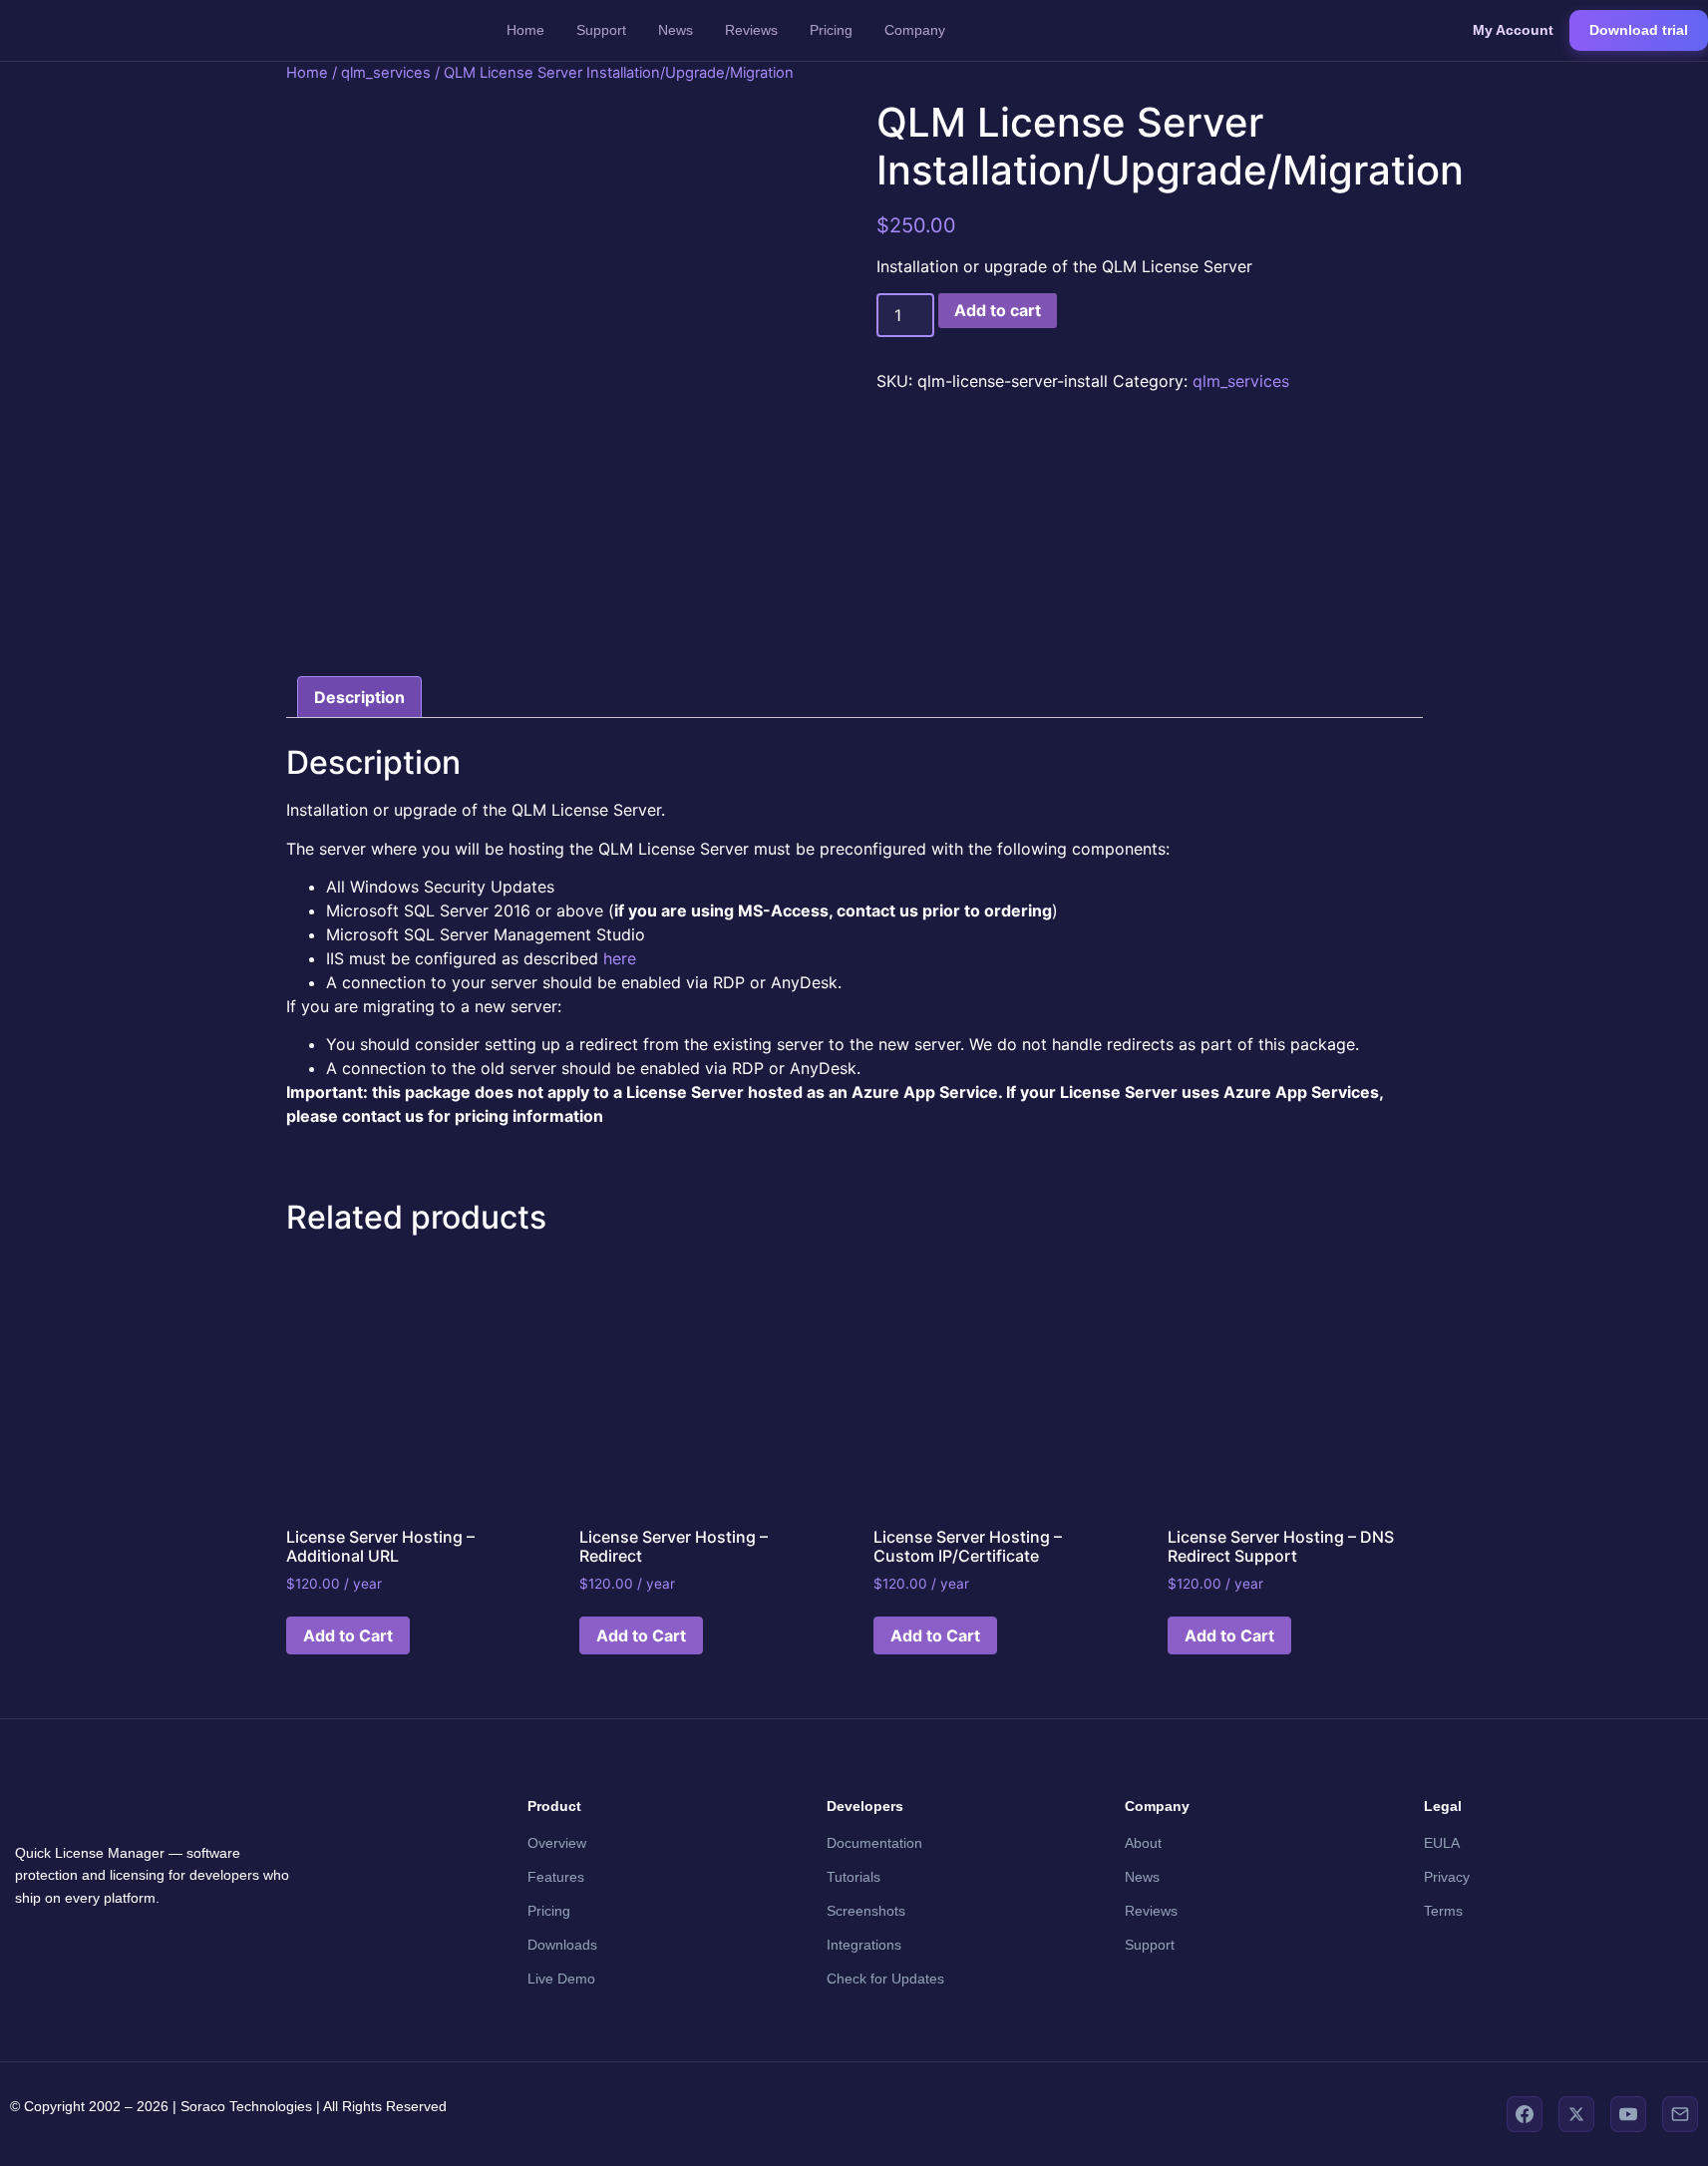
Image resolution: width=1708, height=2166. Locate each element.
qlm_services (386, 73)
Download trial (1639, 30)
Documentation (874, 1843)
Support (601, 30)
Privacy (1447, 1877)
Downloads (562, 1945)
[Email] (1680, 2114)
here (620, 958)
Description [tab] (359, 697)
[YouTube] (1628, 2114)
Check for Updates (885, 1979)
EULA (1442, 1843)
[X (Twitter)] (1576, 2114)
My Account (1513, 30)
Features (556, 1877)
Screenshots (866, 1911)
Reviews (751, 30)
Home (525, 30)
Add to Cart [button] (348, 1635)
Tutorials (854, 1877)
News (676, 30)
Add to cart (998, 310)
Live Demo (561, 1979)
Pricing (831, 30)
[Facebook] (1525, 2114)
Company (915, 30)
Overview (557, 1843)
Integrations (864, 1945)
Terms (1443, 1911)
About (1143, 1843)
